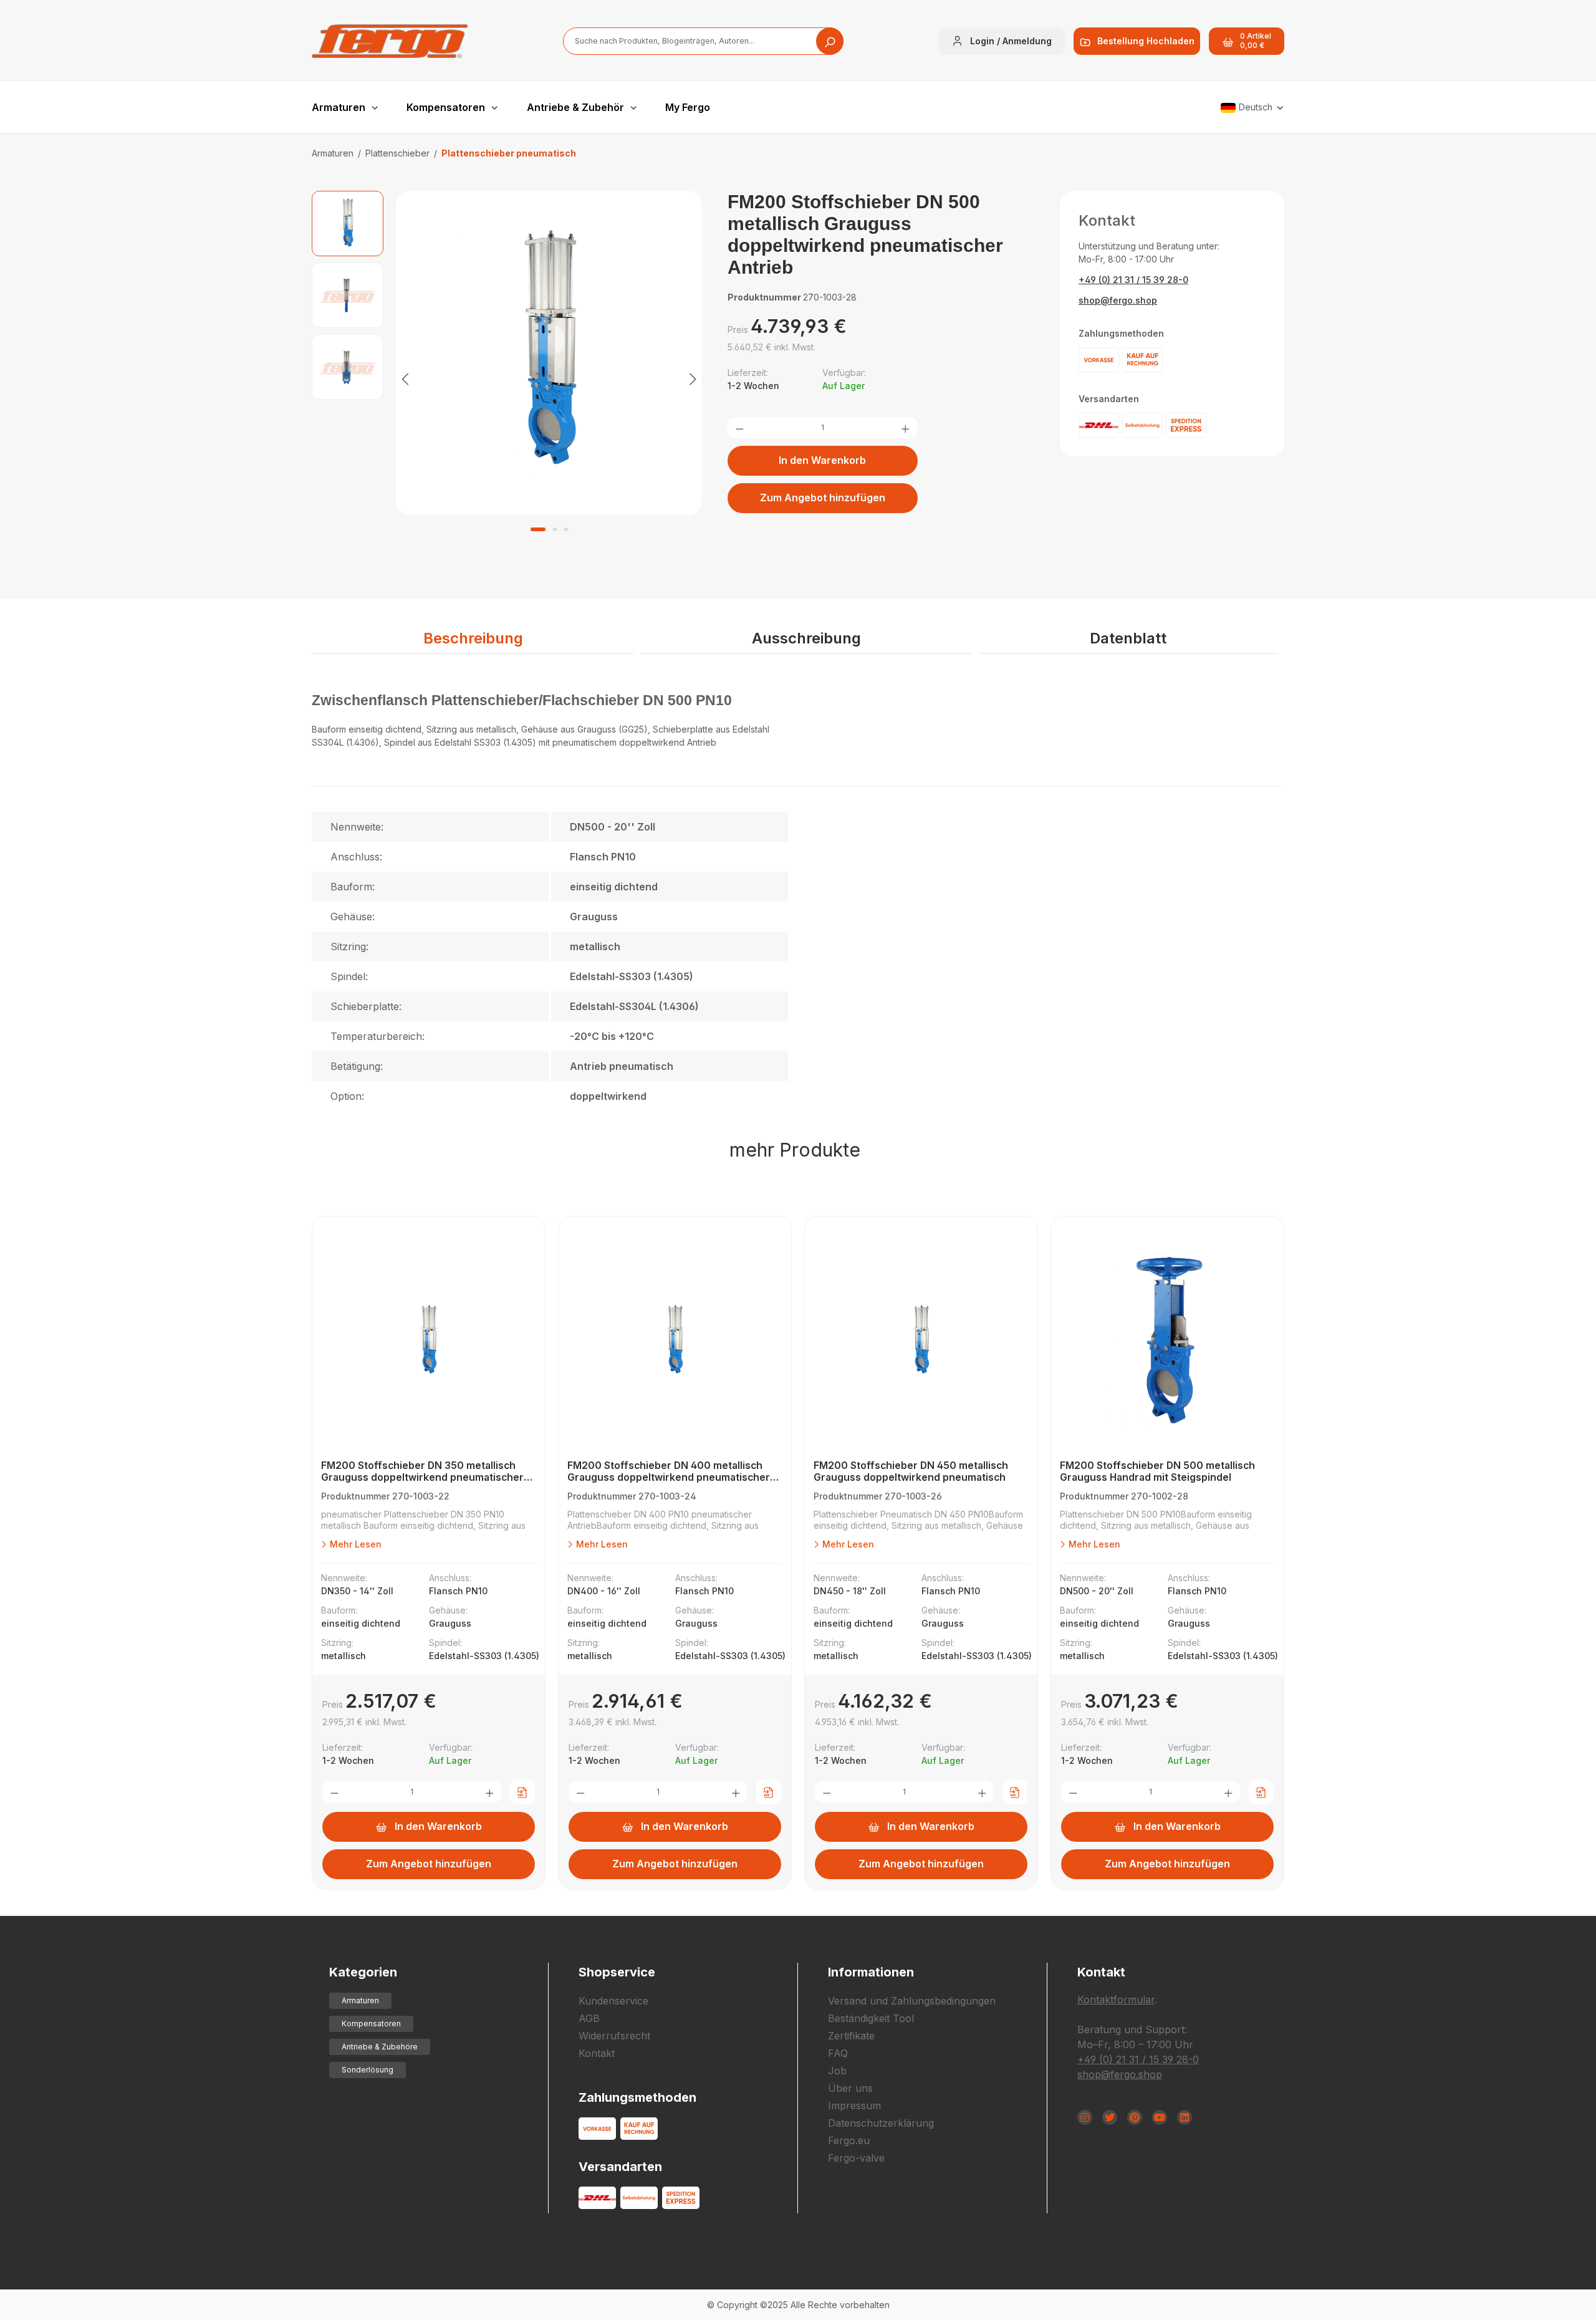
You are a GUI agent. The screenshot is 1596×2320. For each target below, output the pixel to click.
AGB (589, 2018)
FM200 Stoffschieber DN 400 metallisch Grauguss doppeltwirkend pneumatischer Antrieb (669, 1472)
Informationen (871, 1972)
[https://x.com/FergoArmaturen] (1110, 2117)
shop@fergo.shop (1118, 300)
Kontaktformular (1116, 2000)
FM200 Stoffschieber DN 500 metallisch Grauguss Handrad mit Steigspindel (1157, 1471)
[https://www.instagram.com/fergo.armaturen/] (1085, 2117)
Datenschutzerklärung (881, 2123)
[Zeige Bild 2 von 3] (555, 529)
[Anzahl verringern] (739, 428)
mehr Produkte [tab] (795, 1150)
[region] (507, 378)
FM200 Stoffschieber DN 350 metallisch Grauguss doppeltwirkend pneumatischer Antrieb (422, 1472)
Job (837, 2071)
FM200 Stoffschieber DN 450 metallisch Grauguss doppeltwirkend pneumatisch (911, 1471)
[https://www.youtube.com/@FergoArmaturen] (1160, 2117)
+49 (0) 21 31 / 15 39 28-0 (1133, 280)
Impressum (854, 2106)
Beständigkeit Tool (871, 2018)
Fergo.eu (849, 2140)
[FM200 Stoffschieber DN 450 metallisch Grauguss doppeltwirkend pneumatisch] (921, 1341)
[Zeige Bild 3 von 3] (566, 529)
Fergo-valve (856, 2158)
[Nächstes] (693, 378)
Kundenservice (613, 2001)
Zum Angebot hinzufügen (823, 498)
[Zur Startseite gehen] (390, 41)
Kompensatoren (371, 2024)
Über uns (850, 2088)
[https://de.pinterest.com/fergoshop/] (1135, 2117)
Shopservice (617, 1972)
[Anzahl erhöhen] (905, 428)
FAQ (838, 2053)
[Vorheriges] (405, 378)
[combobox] (703, 41)
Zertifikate (851, 2036)
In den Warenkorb (822, 460)
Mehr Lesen (354, 1544)
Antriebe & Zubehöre (380, 2047)
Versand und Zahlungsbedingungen (912, 2001)
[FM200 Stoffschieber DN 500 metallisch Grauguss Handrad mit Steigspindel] (1167, 1341)
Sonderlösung (368, 2070)
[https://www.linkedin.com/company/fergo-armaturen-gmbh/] (1185, 2117)
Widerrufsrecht (614, 2036)
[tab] (473, 639)
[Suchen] (830, 41)
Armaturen (360, 2000)
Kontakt (597, 2053)
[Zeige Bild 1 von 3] (538, 529)
